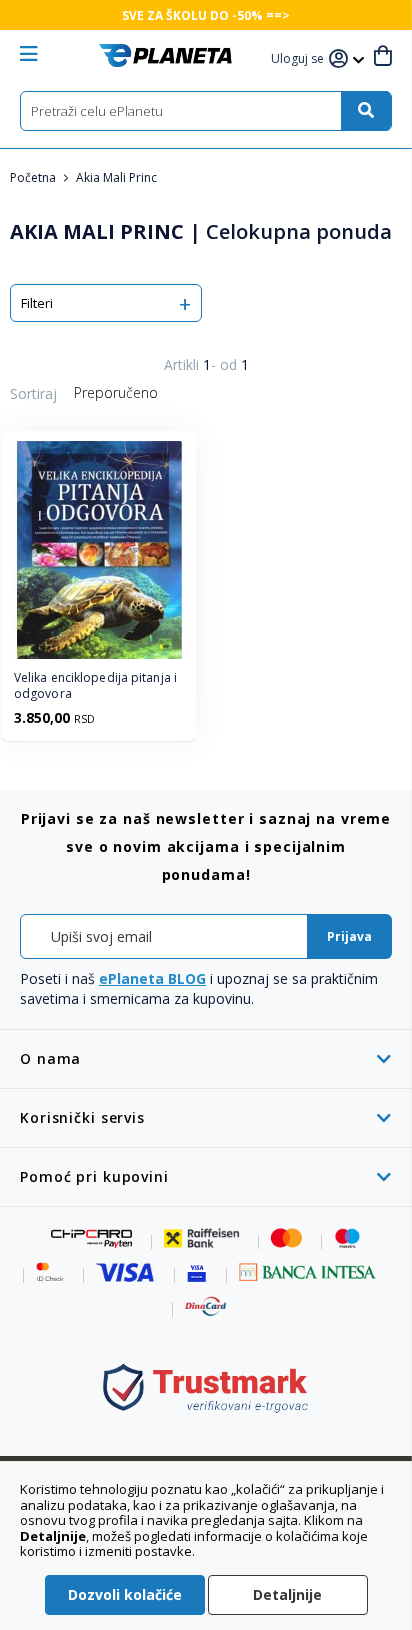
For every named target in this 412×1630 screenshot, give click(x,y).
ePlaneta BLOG (152, 978)
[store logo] (165, 55)
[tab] (206, 1058)
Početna (34, 177)
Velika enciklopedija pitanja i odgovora (95, 686)
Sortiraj (33, 393)
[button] (300, 59)
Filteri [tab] (37, 303)
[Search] (366, 111)
